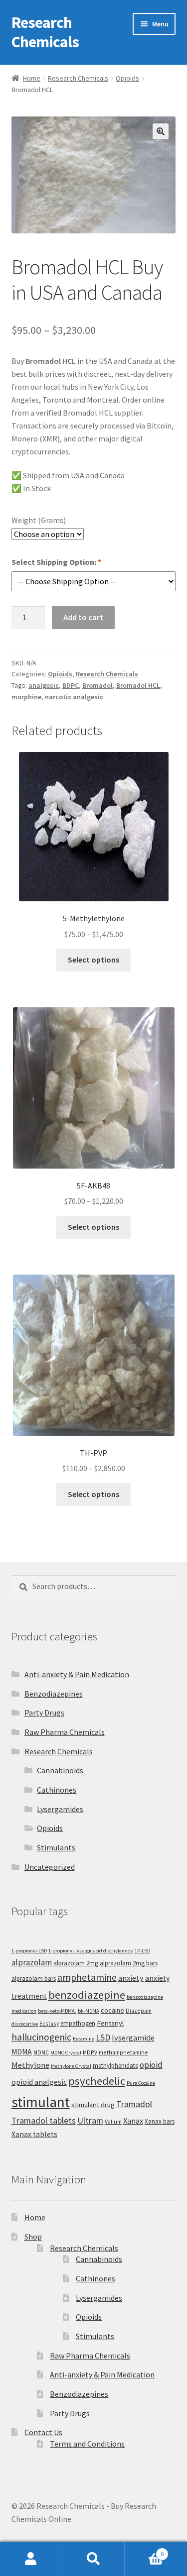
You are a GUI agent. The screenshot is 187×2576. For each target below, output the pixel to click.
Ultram (90, 2120)
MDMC (41, 2052)
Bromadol (97, 685)
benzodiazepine (87, 1995)
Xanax (133, 2121)
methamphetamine (123, 2052)
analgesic (44, 685)
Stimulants (56, 1847)
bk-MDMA (89, 2011)
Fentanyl (110, 2023)
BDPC (71, 685)
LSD (103, 2037)
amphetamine (87, 1977)
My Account (31, 2559)
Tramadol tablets (44, 2120)
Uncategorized (50, 1867)
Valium (113, 2121)
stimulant (41, 2102)
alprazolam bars (34, 1979)
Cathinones (57, 1790)
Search (93, 2559)
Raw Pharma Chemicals (65, 1732)
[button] (161, 131)
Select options (93, 960)
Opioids (127, 78)
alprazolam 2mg (76, 1963)
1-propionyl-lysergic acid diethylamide (91, 1951)
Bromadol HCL (138, 685)
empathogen (78, 2023)
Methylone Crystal (71, 2066)
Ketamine (84, 2039)
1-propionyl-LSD (29, 1951)
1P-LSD (142, 1951)
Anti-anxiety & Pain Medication (77, 1674)
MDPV (90, 2052)
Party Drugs (44, 1713)
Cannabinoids (60, 1770)
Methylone (30, 2065)
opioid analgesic (39, 2082)
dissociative (25, 2024)
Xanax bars (160, 2121)
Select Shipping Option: (56, 562)
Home (32, 78)
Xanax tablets (34, 2134)
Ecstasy (49, 2023)
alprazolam (32, 1962)
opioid (151, 2065)
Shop (33, 2237)
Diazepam (139, 2010)
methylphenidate (115, 2066)
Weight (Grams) (39, 520)
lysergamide (133, 2038)
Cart (144, 2550)
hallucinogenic (41, 2037)
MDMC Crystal (66, 2053)
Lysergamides (60, 1809)
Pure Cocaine (141, 2083)
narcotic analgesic (74, 697)
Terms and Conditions (87, 2444)
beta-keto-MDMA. (57, 2011)
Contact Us (43, 2432)
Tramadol (134, 2104)
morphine (26, 697)
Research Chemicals (45, 32)
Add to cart (83, 617)
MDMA (22, 2052)
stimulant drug (93, 2104)
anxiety (131, 1978)
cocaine (112, 2010)
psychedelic (97, 2081)
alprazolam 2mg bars (129, 1963)
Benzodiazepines (54, 1694)
